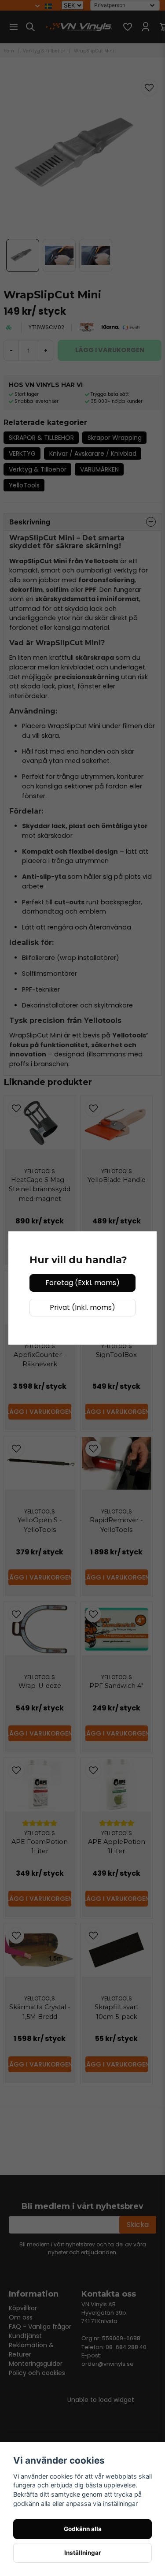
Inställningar (83, 2553)
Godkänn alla (83, 2529)
